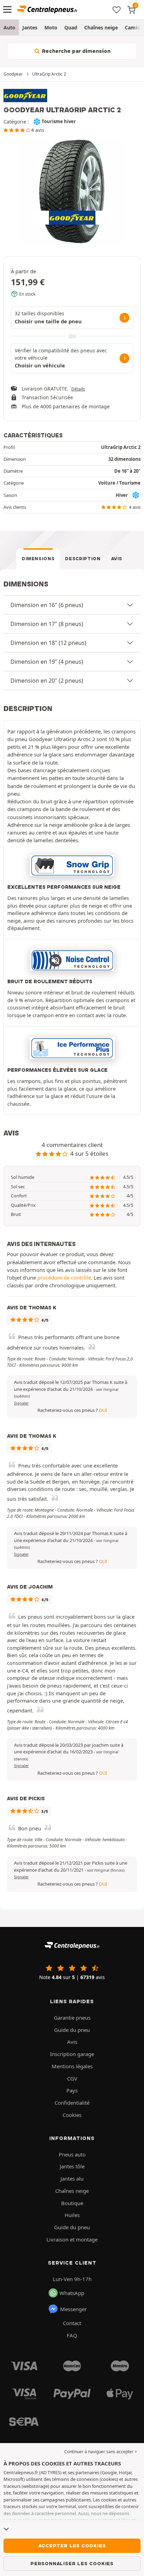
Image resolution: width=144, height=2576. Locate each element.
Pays (72, 2090)
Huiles (72, 2215)
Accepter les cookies (72, 2546)
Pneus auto (72, 2154)
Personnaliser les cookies (72, 2563)
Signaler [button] (21, 1403)
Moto (51, 27)
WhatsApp (72, 2293)
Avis (117, 559)
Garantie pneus (72, 2018)
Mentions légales (72, 2066)
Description (83, 559)
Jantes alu (72, 2179)
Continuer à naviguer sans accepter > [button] (101, 2452)
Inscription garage (72, 2054)
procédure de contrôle (64, 1278)
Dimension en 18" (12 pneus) (48, 643)
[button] (106, 1870)
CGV (72, 2078)
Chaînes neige (101, 27)
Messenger (73, 2309)
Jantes (30, 27)
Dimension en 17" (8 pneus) (47, 624)
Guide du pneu (72, 2030)
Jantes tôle (72, 2166)
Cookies (72, 2115)
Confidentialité (72, 2103)
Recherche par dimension (75, 51)
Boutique (72, 2203)
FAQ (72, 2335)
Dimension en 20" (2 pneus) (47, 681)
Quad (71, 27)
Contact (72, 2323)
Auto (9, 27)
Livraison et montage (72, 2239)
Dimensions (38, 559)
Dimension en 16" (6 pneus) (47, 605)
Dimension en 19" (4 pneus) (47, 662)
